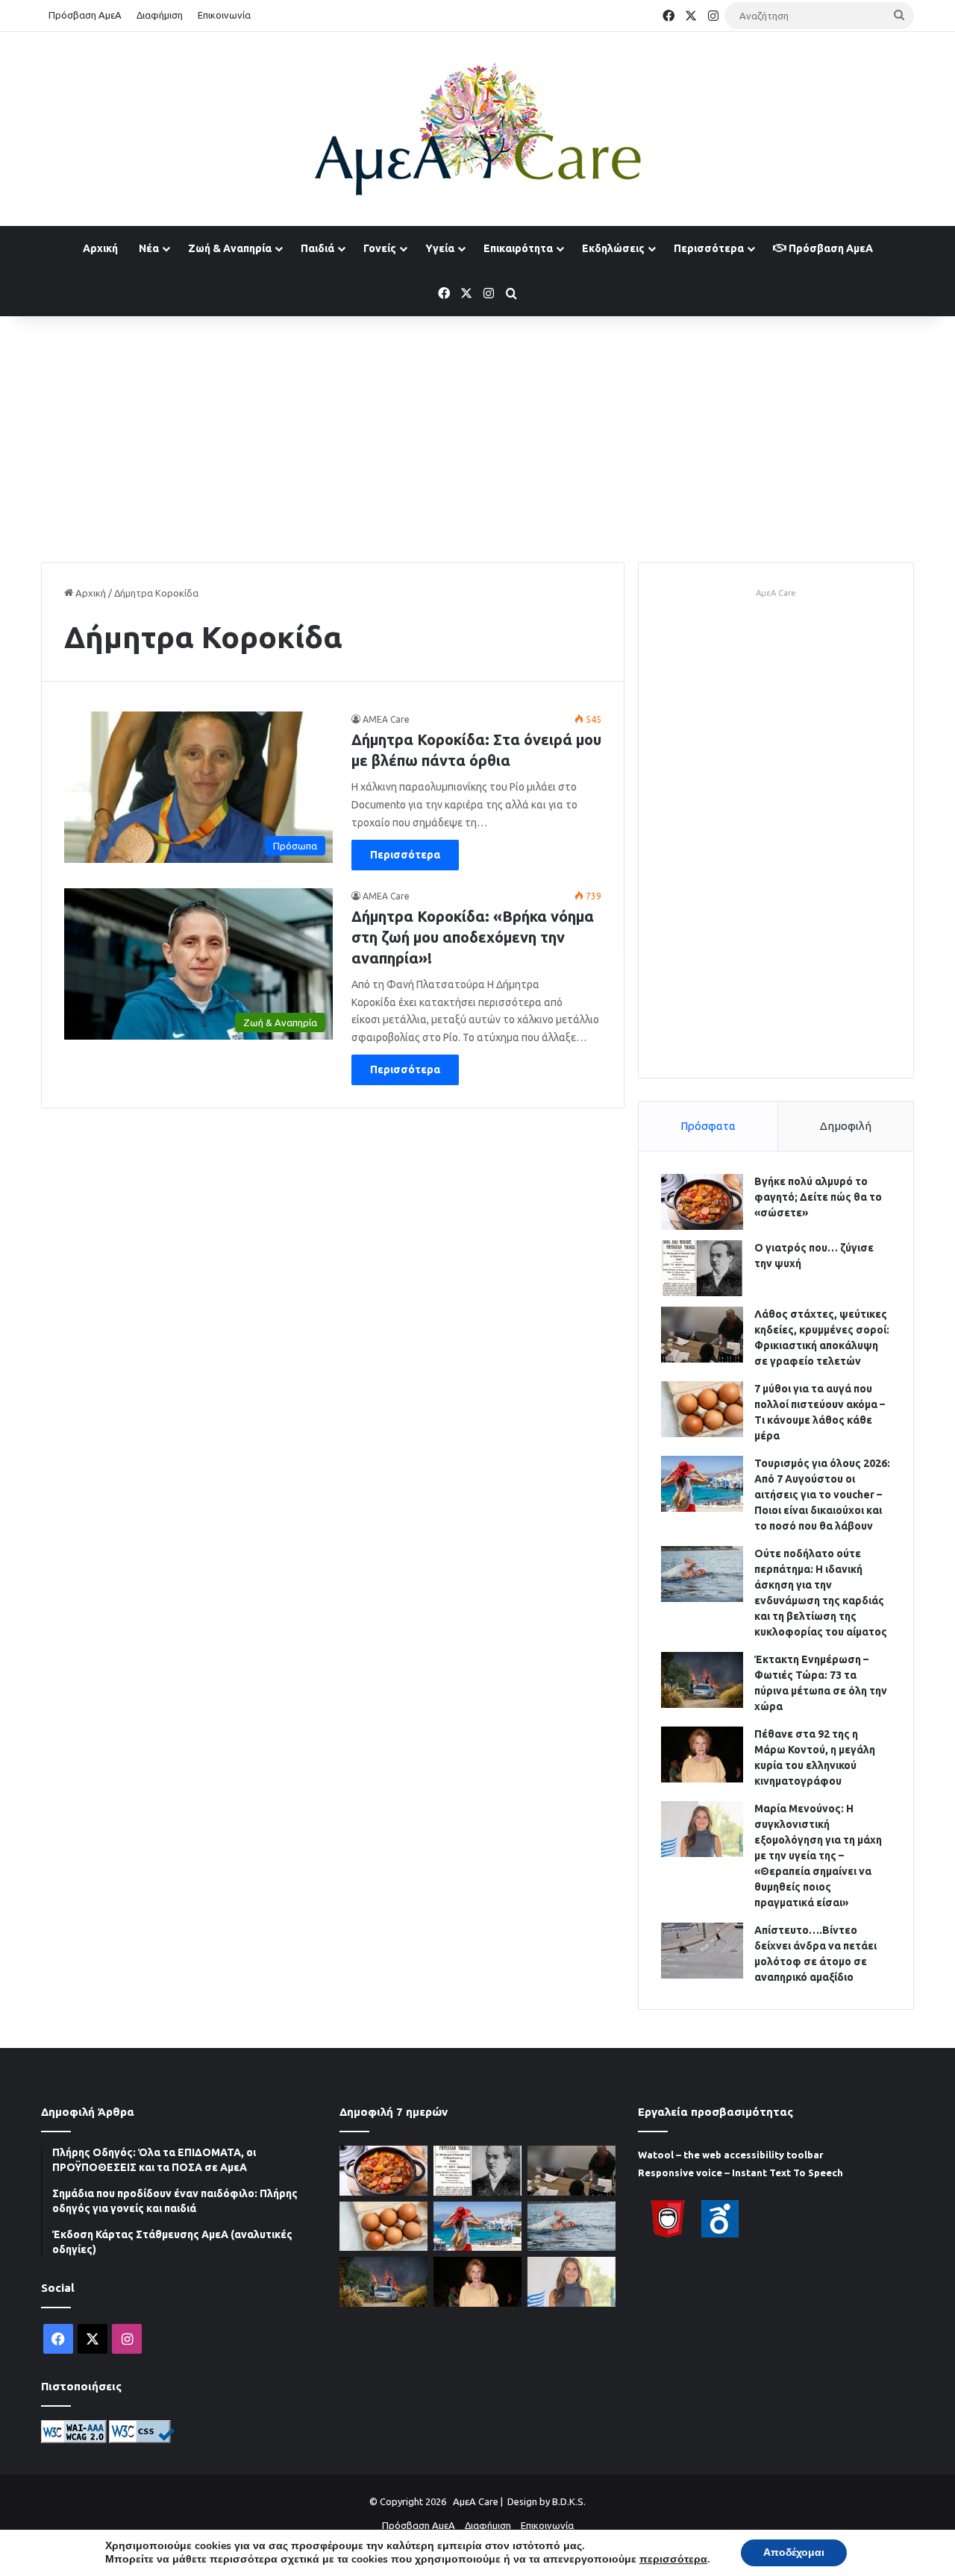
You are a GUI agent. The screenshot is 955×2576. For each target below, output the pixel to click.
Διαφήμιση (160, 15)
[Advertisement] (477, 436)
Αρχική (100, 248)
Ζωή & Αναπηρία (230, 248)
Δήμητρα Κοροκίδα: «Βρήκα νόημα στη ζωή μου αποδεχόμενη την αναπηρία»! (473, 937)
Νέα (149, 248)
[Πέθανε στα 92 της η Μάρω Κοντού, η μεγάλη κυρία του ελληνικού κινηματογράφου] (702, 1754)
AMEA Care (386, 719)
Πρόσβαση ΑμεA (830, 248)
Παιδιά (317, 248)
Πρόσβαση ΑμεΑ (85, 15)
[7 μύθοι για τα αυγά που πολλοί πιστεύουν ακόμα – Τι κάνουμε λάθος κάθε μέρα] (702, 1409)
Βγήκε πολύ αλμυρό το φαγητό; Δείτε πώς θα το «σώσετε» (818, 1197)
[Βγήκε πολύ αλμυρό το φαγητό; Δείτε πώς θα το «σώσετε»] (702, 1202)
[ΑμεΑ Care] (477, 129)
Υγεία (440, 248)
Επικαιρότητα (518, 248)
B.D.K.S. (569, 2501)
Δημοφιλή (846, 1126)
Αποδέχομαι (794, 2553)
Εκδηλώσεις (613, 248)
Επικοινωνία (224, 15)
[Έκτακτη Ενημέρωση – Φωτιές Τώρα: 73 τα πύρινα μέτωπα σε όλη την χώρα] (702, 1680)
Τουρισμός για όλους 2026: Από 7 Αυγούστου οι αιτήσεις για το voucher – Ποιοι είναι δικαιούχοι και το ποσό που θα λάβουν (822, 1495)
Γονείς (380, 248)
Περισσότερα (709, 248)
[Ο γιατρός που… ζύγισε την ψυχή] (702, 1268)
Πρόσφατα (708, 1126)
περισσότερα (673, 2560)
